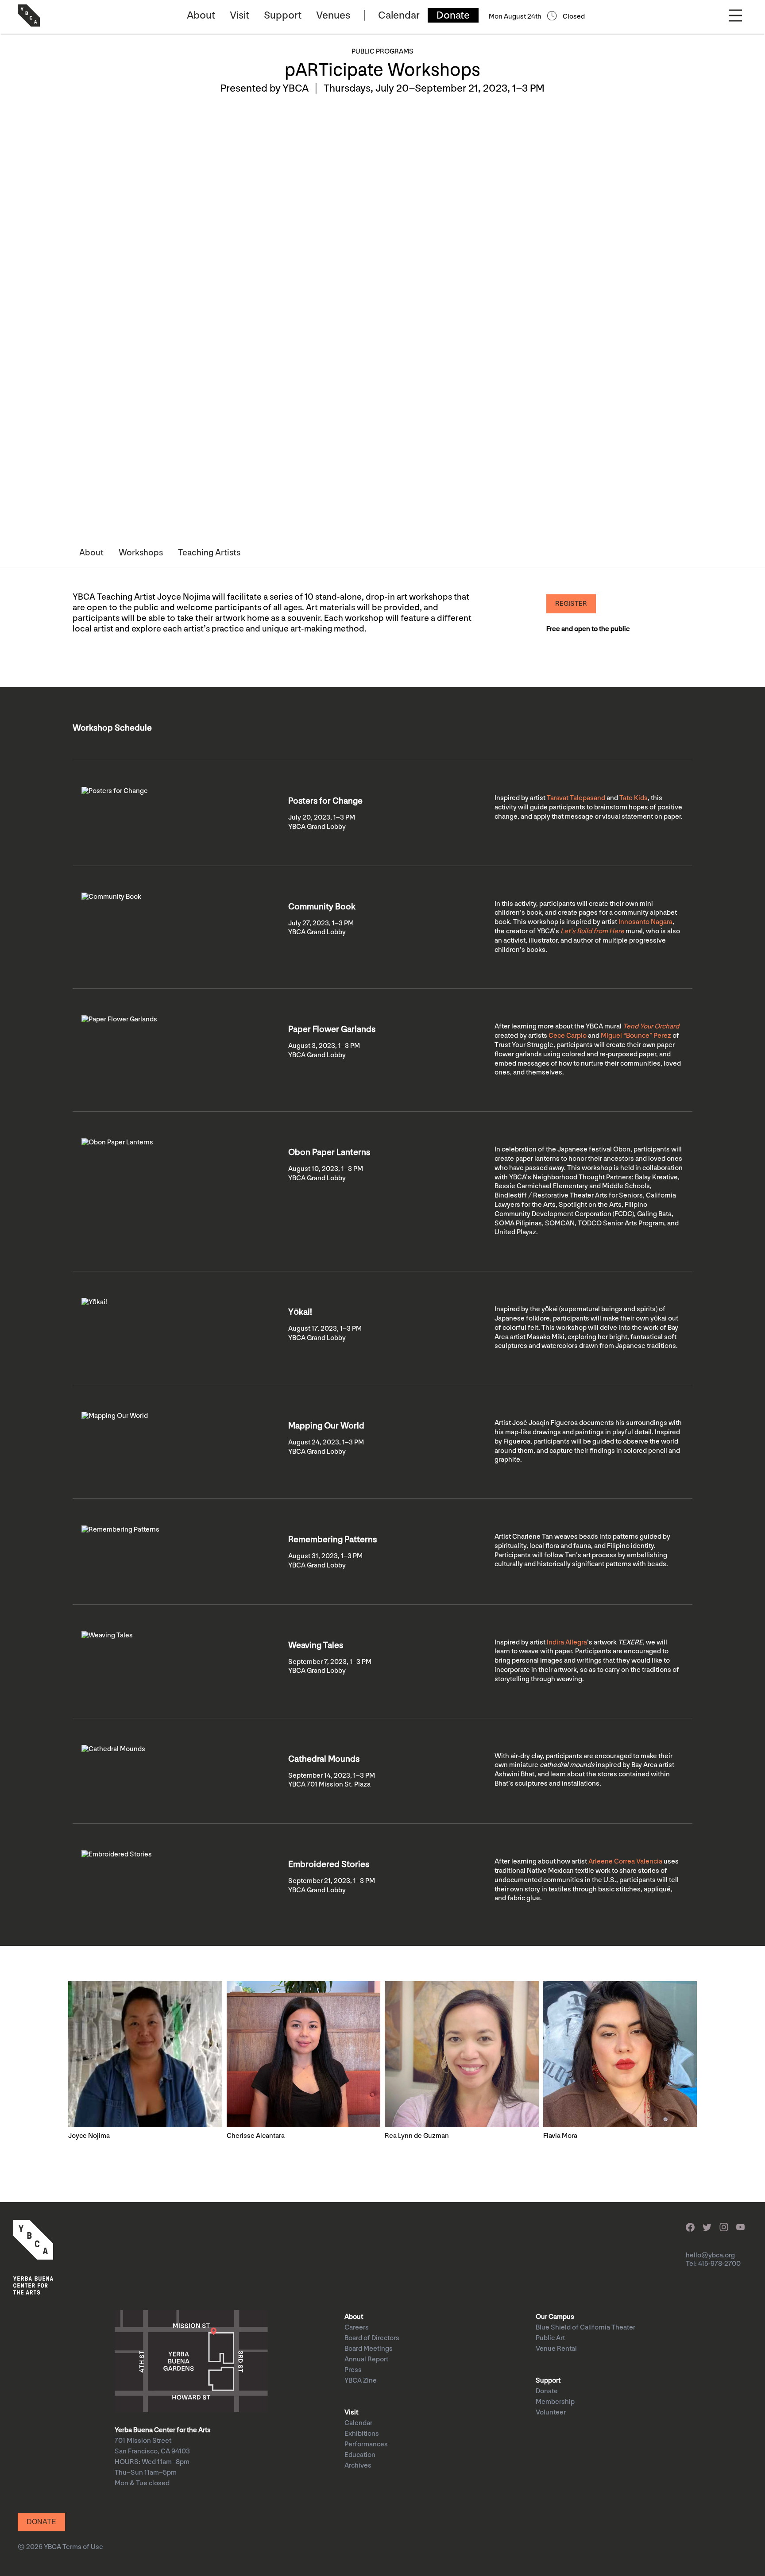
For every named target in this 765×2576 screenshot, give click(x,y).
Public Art (550, 2338)
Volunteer (551, 2412)
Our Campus (555, 2317)
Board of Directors (372, 2338)
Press (353, 2370)
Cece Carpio (568, 1036)
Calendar (399, 15)
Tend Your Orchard (651, 1026)
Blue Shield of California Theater (585, 2328)
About (201, 15)
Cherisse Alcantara (256, 2136)
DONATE (41, 2522)
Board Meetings (369, 2349)
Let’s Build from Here (592, 931)
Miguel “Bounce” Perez (636, 1036)
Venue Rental (556, 2349)
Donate (453, 15)
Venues (333, 15)
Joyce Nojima (89, 2136)
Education (360, 2455)
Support (283, 15)
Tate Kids (634, 798)
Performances (366, 2444)
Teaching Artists (209, 553)
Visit (240, 15)
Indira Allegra (567, 1642)
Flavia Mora (560, 2136)
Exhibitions (362, 2434)
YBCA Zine (361, 2381)
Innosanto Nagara (645, 922)
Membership (555, 2402)
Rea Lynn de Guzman (417, 2136)
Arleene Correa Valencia (625, 1862)
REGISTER (571, 604)
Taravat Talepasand (576, 798)
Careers (357, 2328)
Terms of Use (83, 2547)
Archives (358, 2466)
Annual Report (366, 2359)
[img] (145, 2054)
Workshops (141, 553)
